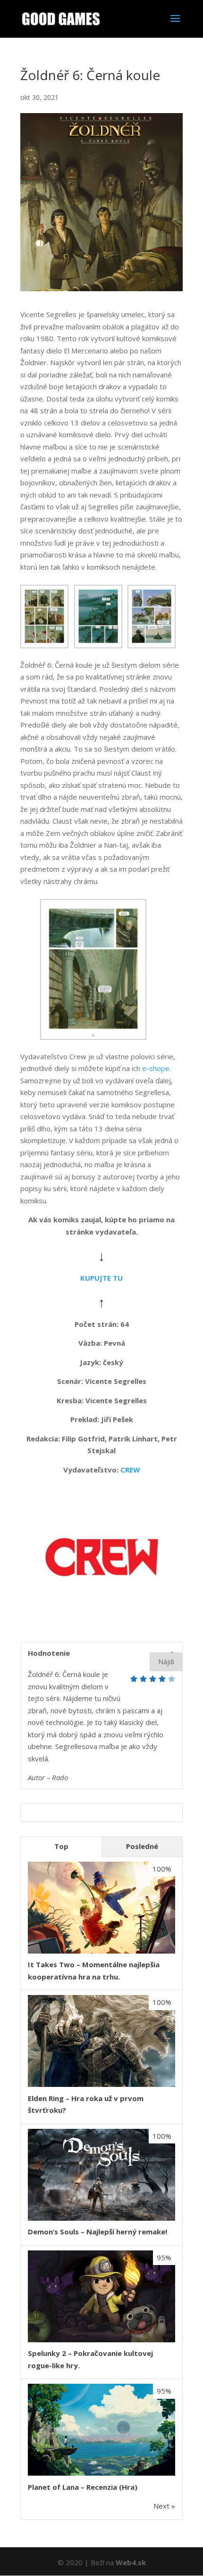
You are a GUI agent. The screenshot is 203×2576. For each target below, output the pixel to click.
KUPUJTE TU (101, 1278)
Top (61, 1846)
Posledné (142, 1846)
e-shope (156, 1068)
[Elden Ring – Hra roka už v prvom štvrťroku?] (101, 2084)
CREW (130, 1470)
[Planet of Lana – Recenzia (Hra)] (101, 2473)
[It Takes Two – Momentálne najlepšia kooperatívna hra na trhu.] (101, 1951)
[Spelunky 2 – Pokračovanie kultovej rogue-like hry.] (101, 2339)
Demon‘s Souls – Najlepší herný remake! (97, 2232)
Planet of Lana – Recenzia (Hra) (83, 2487)
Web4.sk (131, 2562)
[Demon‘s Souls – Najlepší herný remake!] (101, 2218)
